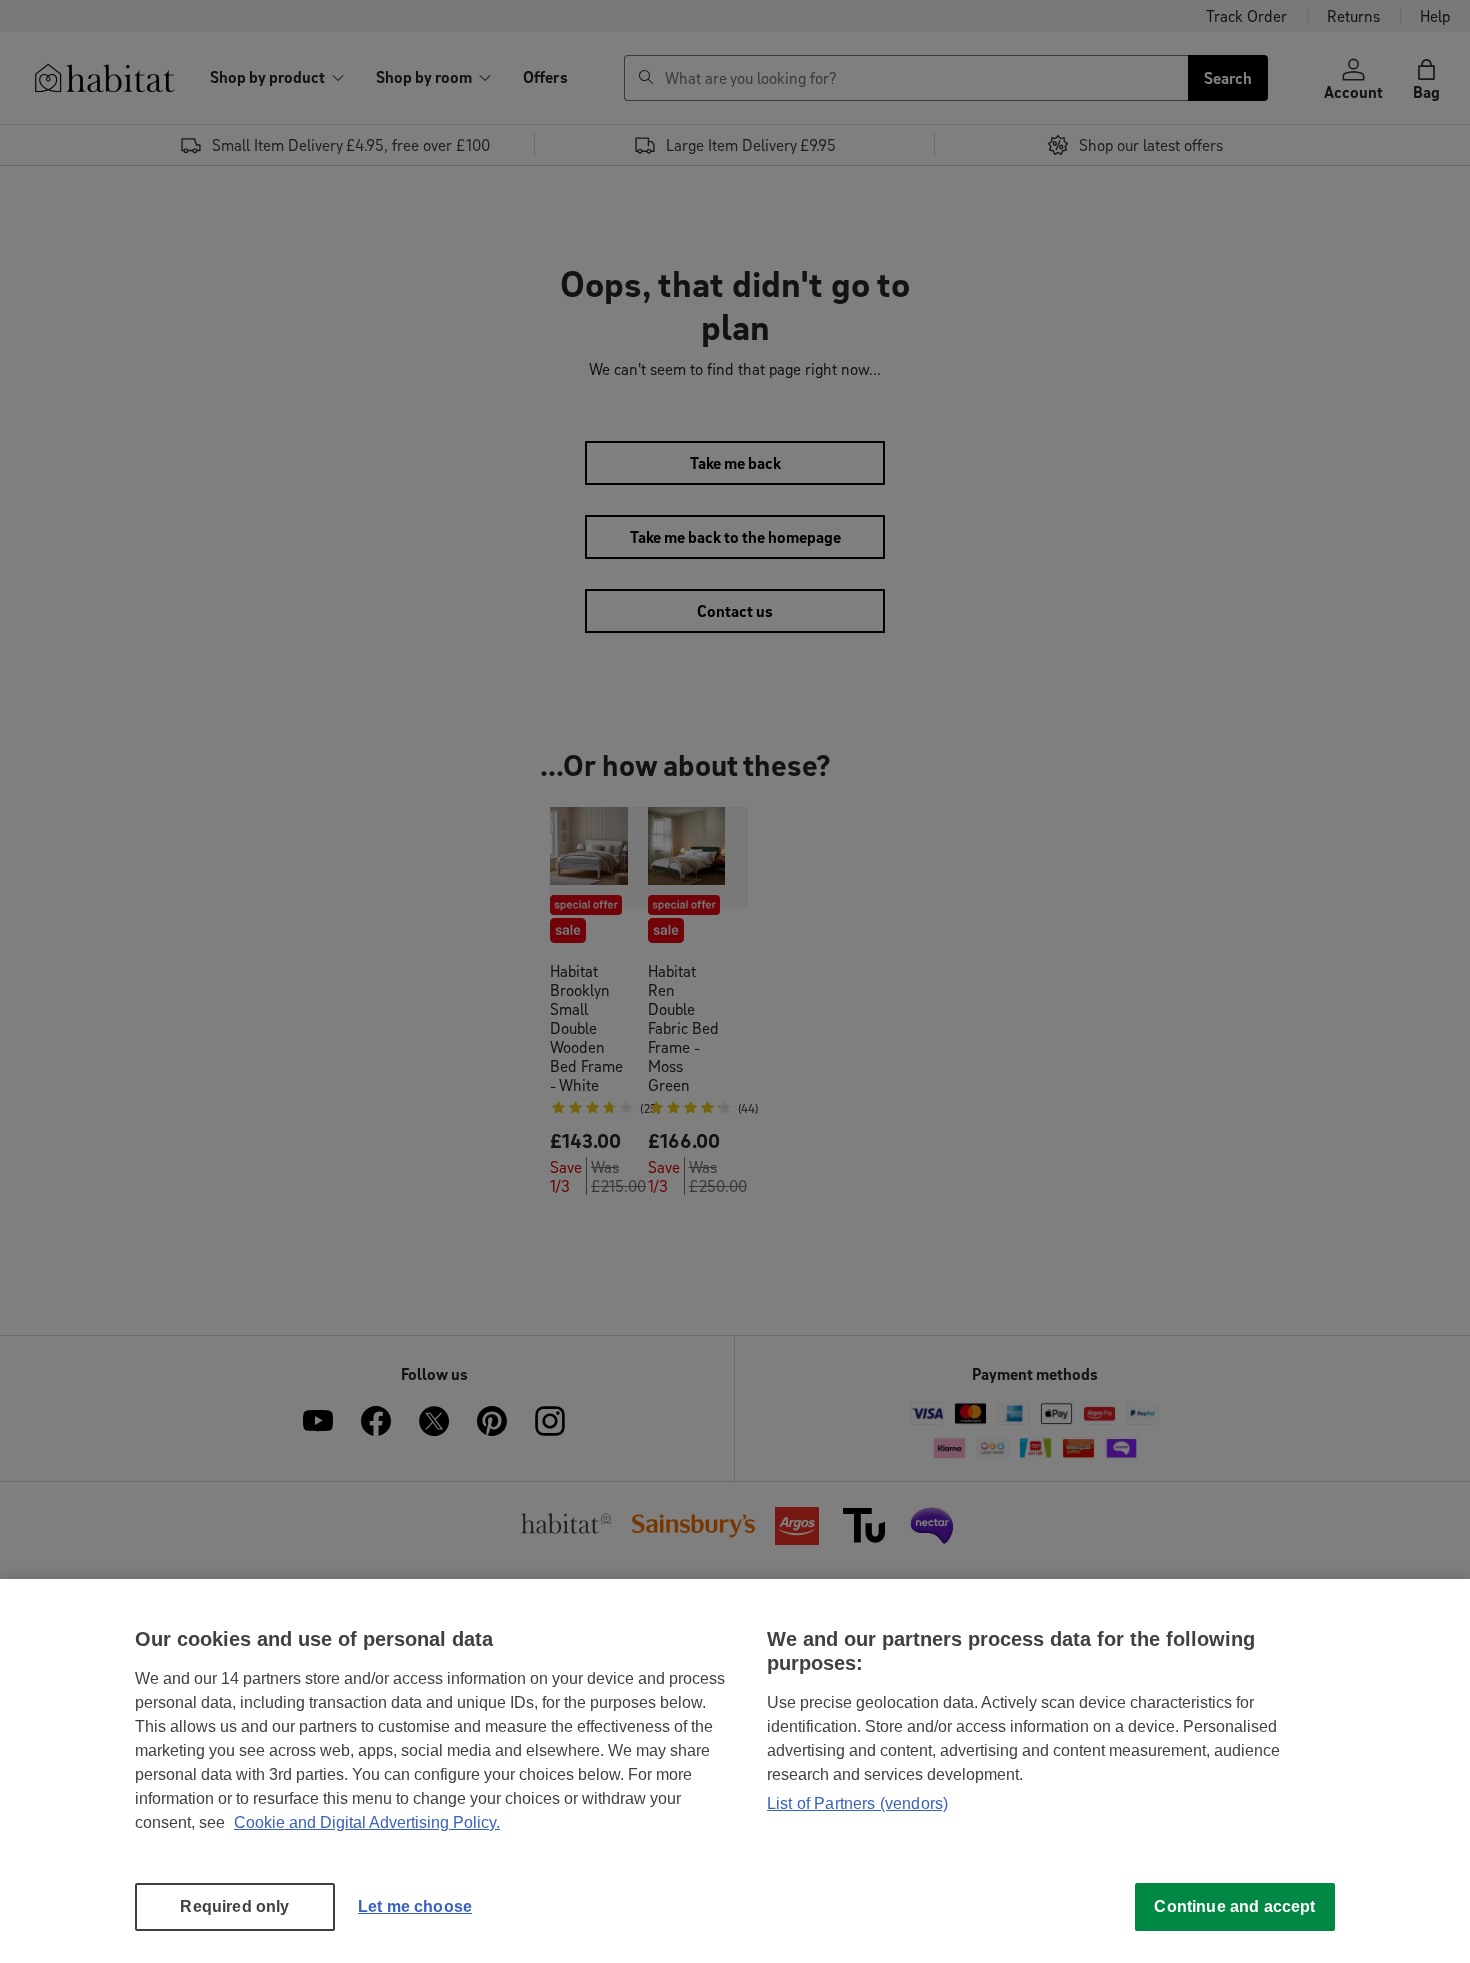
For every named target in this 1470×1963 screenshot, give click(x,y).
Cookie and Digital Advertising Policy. (367, 1822)
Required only (234, 1906)
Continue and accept (1234, 1906)
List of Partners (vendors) (857, 1803)
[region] (735, 1771)
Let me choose (415, 1906)
